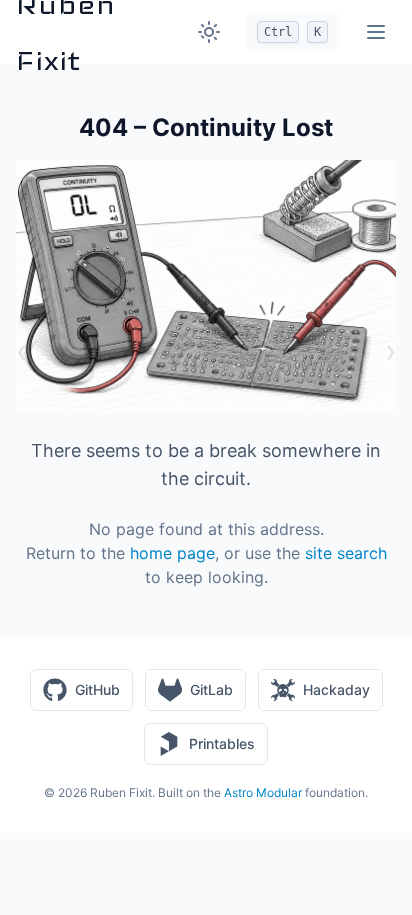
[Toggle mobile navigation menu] (376, 32)
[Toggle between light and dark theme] (209, 32)
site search (346, 553)
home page (172, 553)
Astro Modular (263, 792)
